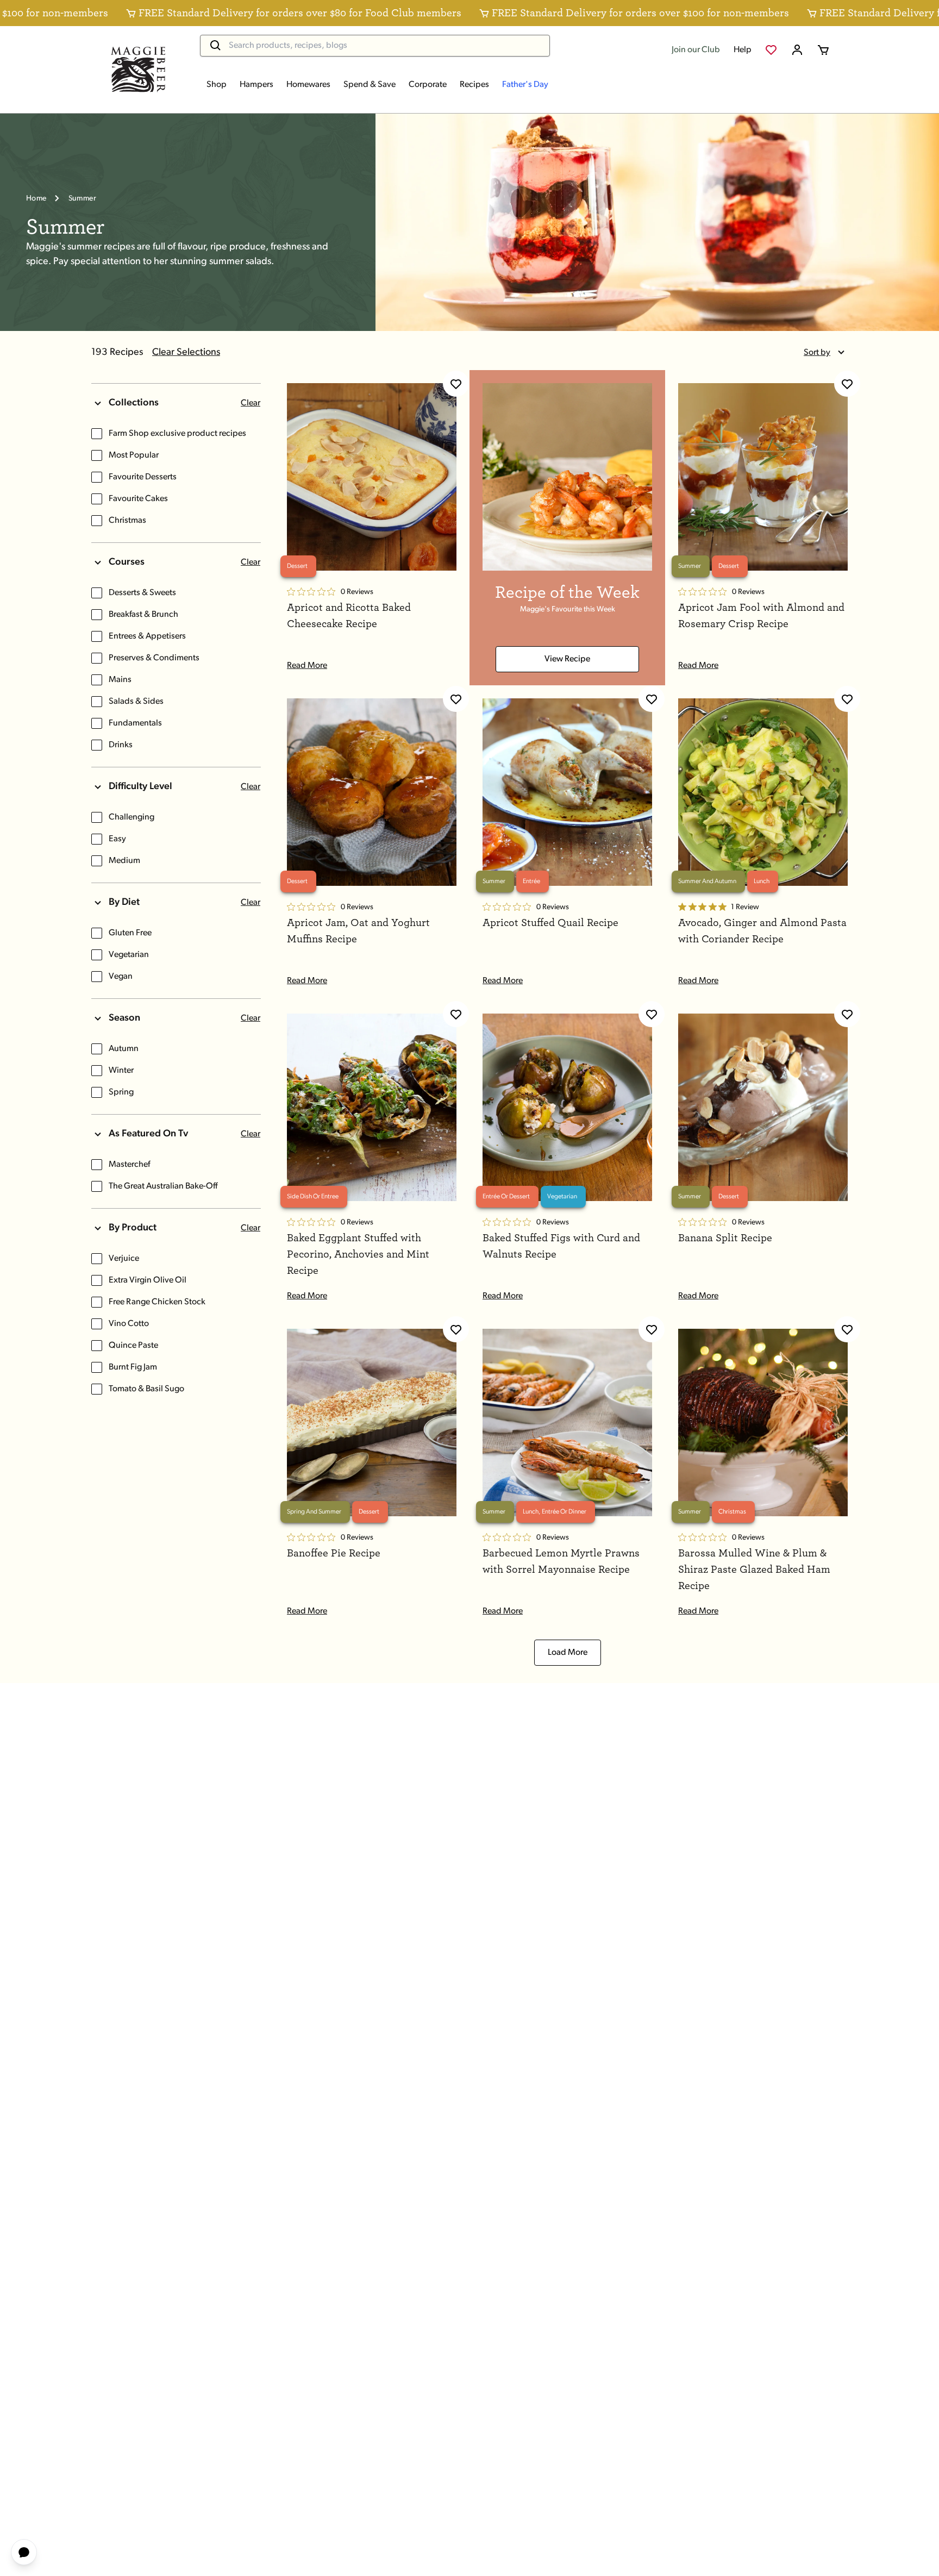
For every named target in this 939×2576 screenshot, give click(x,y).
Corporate (428, 85)
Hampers (256, 85)
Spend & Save (370, 85)
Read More (307, 666)
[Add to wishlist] (456, 384)
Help (743, 50)
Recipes (474, 85)
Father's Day (525, 85)
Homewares (308, 85)
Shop (217, 85)
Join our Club (696, 50)
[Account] (797, 50)
